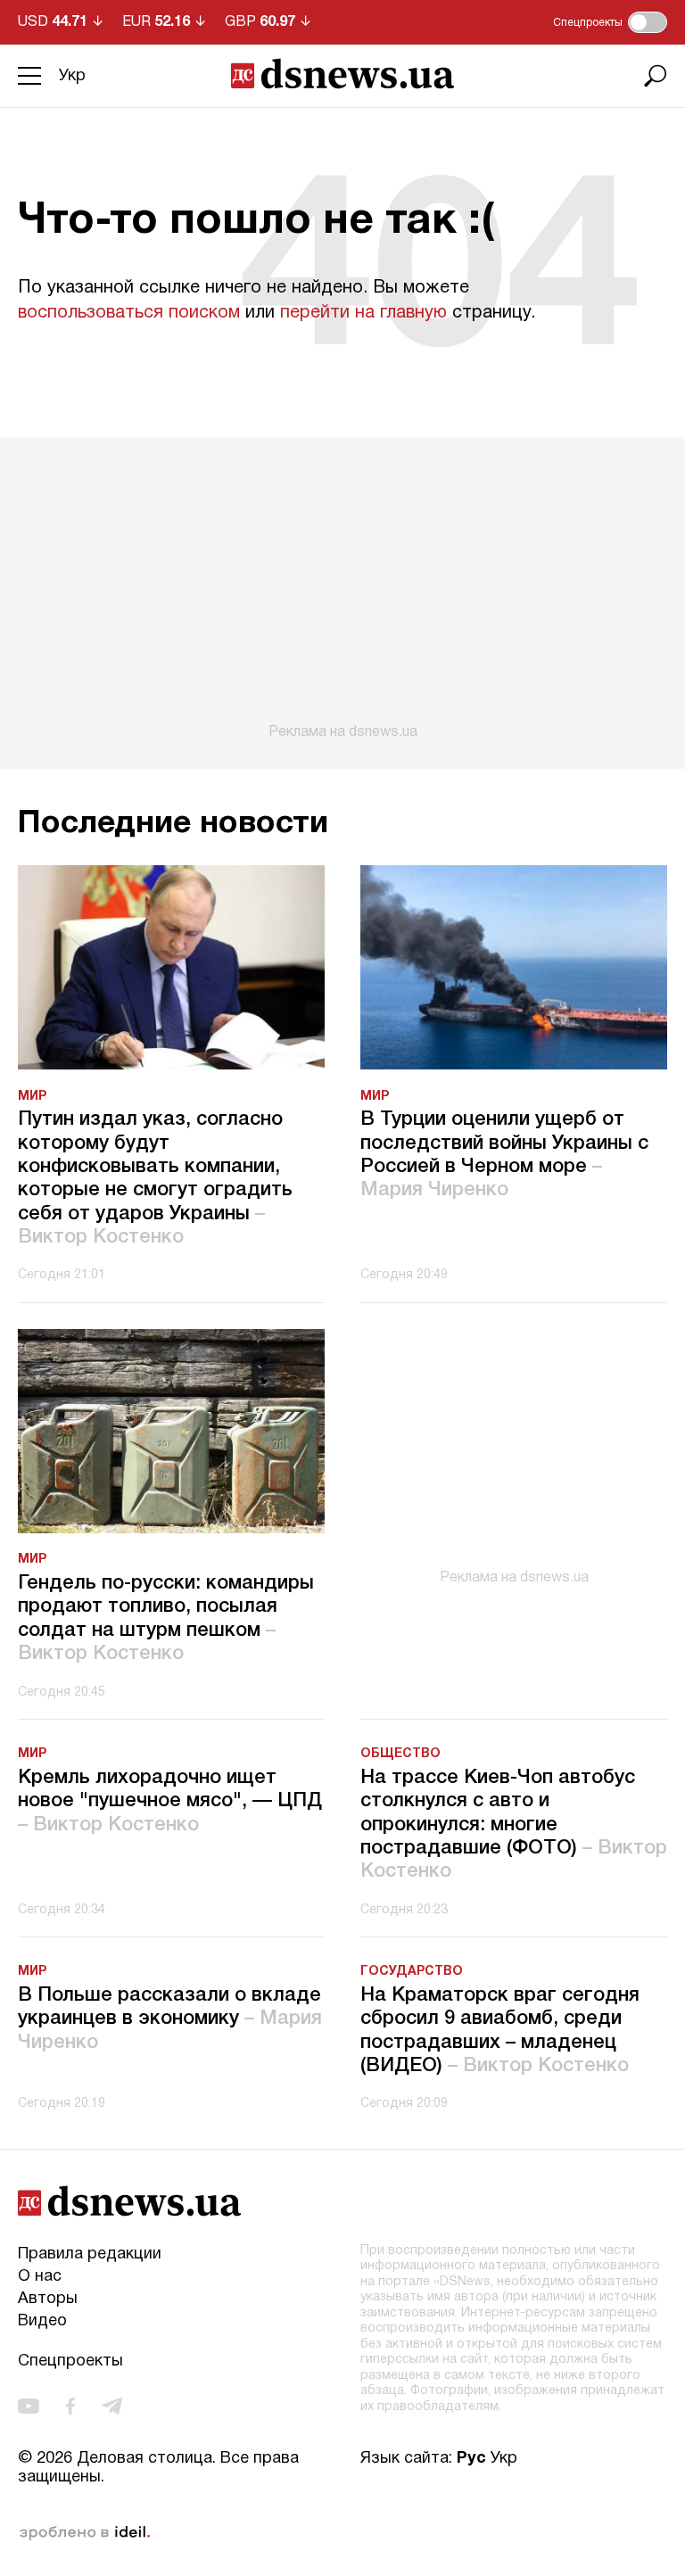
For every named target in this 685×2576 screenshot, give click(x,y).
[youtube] (29, 2407)
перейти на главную (363, 313)
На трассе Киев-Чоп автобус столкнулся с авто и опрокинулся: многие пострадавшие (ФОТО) (514, 1825)
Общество (400, 1754)
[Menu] (29, 76)
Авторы (48, 2299)
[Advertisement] (342, 589)
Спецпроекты (70, 2361)
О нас (40, 2277)
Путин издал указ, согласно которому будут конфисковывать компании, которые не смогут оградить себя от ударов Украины (155, 1178)
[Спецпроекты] (648, 22)
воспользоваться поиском (129, 313)
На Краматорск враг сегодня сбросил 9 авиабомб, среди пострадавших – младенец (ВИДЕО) (500, 2031)
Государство (412, 1972)
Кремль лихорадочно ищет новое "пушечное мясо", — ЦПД (170, 1801)
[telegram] (112, 2407)
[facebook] (70, 2407)
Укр (72, 76)
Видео (42, 2321)
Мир (32, 1097)
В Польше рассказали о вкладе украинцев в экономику (170, 2019)
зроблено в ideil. (85, 2533)
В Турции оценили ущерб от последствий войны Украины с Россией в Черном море (504, 1155)
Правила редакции (90, 2254)
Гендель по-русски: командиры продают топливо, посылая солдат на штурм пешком (166, 1618)
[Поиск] (656, 76)
